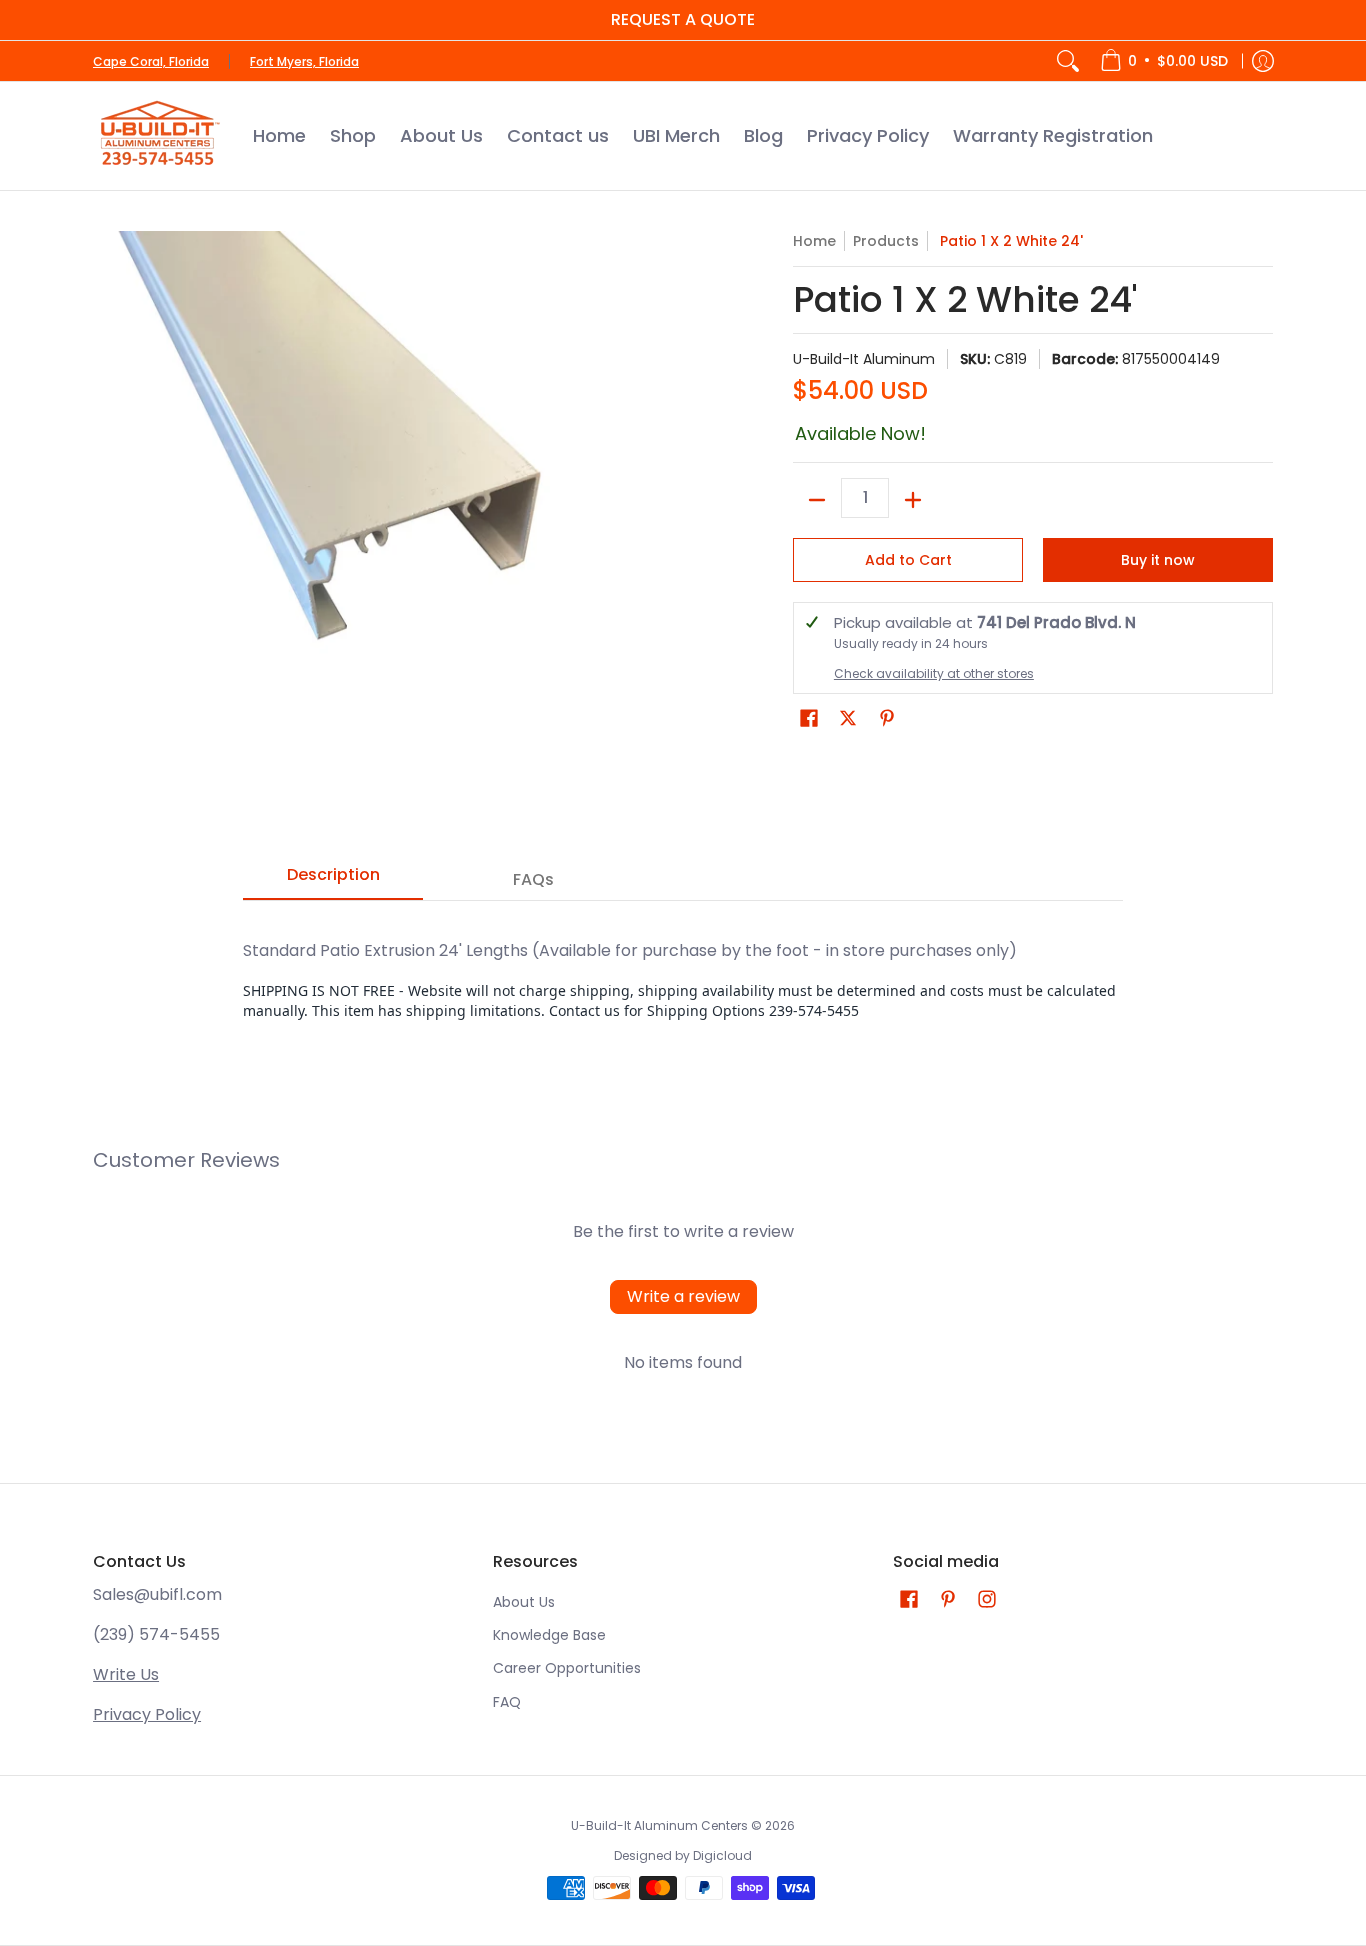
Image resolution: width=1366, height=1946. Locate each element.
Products (886, 241)
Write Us (126, 1674)
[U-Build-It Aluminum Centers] (158, 136)
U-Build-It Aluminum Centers (659, 1825)
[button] (809, 718)
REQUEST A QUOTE (683, 19)
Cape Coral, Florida (151, 61)
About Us (524, 1602)
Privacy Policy (147, 1714)
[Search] (1068, 61)
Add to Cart (908, 560)
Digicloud (722, 1855)
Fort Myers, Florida (304, 61)
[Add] (913, 500)
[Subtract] (817, 500)
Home (814, 241)
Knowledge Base (549, 1635)
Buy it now (1158, 560)
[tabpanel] (683, 978)
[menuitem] (1164, 61)
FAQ (507, 1702)
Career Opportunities (567, 1668)
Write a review (683, 1296)
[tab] (333, 881)
